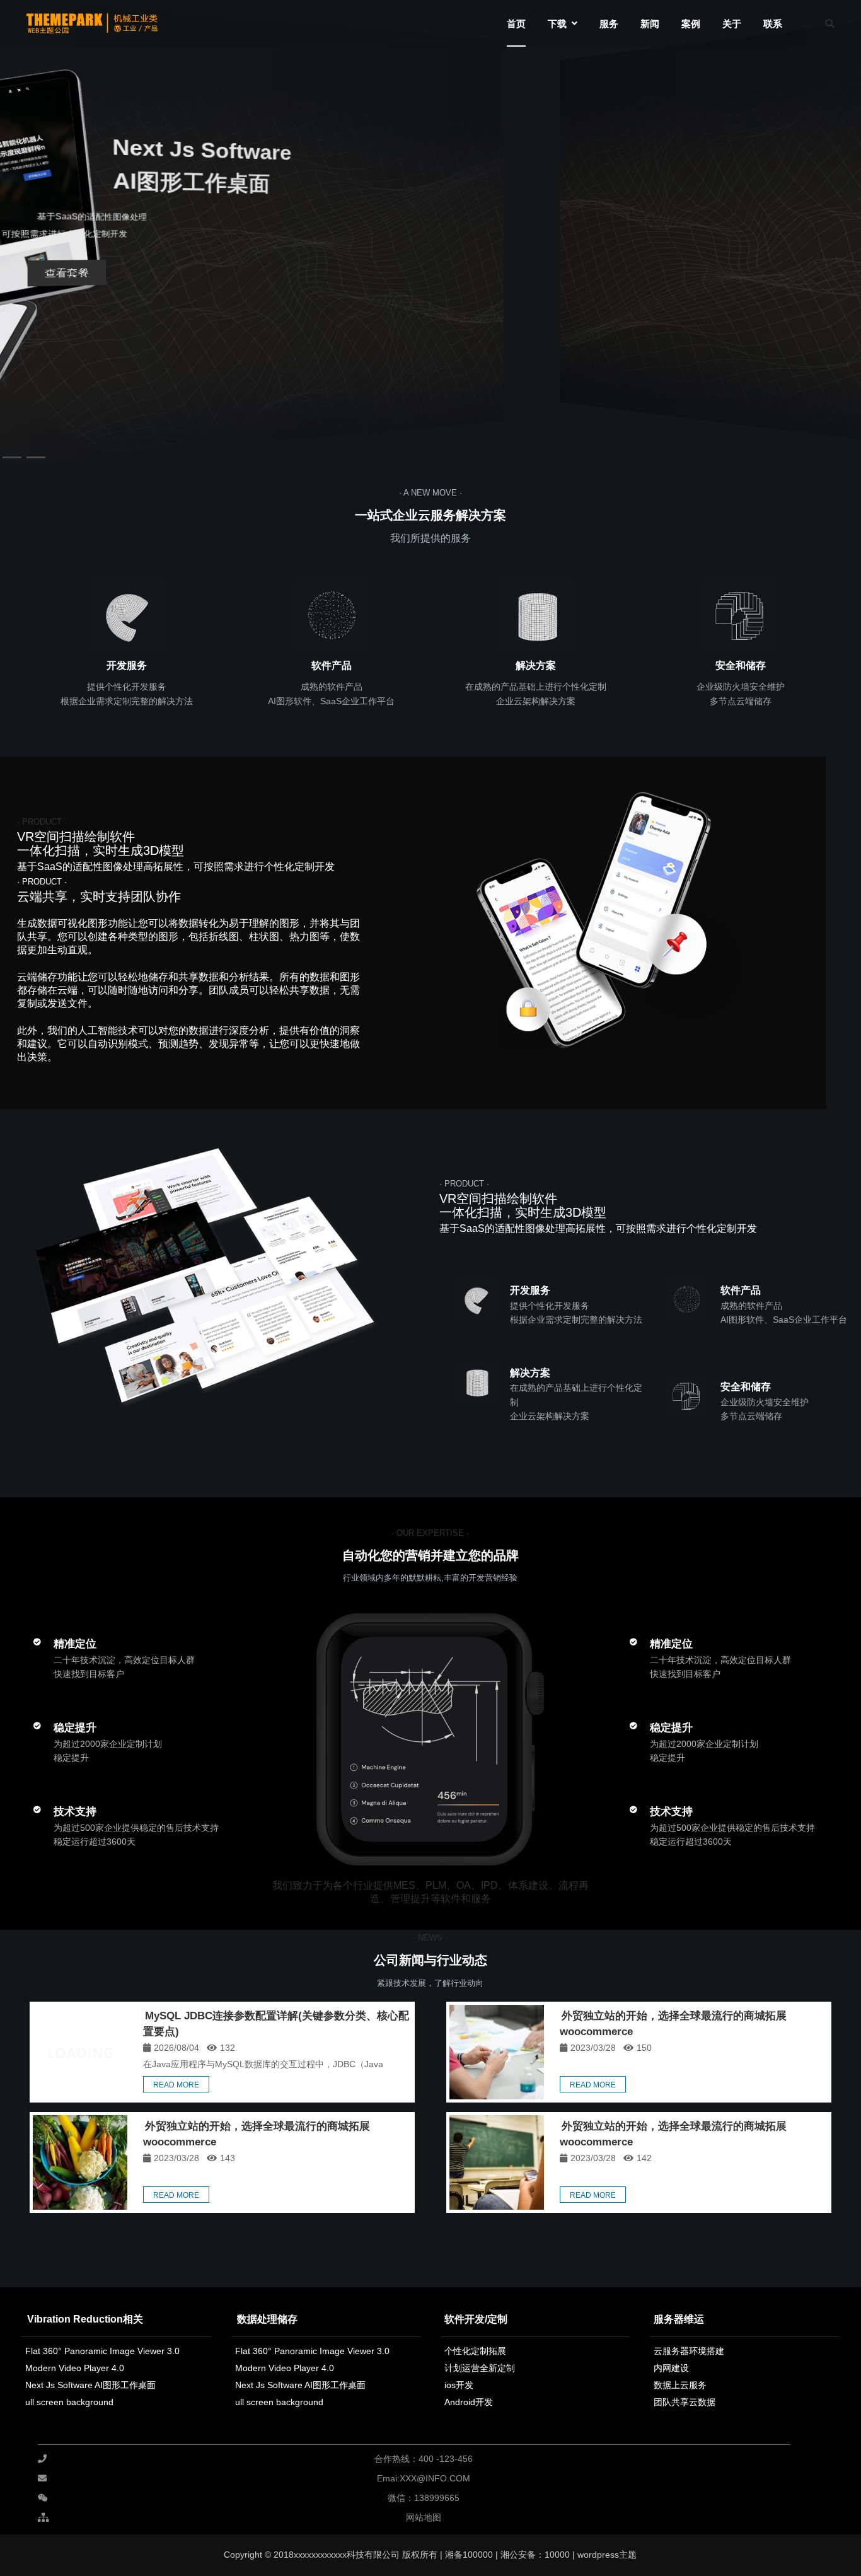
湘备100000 (468, 2555)
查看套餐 (59, 265)
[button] (843, 224)
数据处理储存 (267, 2319)
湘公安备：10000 (535, 2555)
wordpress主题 (607, 2555)
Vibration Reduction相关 (85, 2319)
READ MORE (176, 2085)
